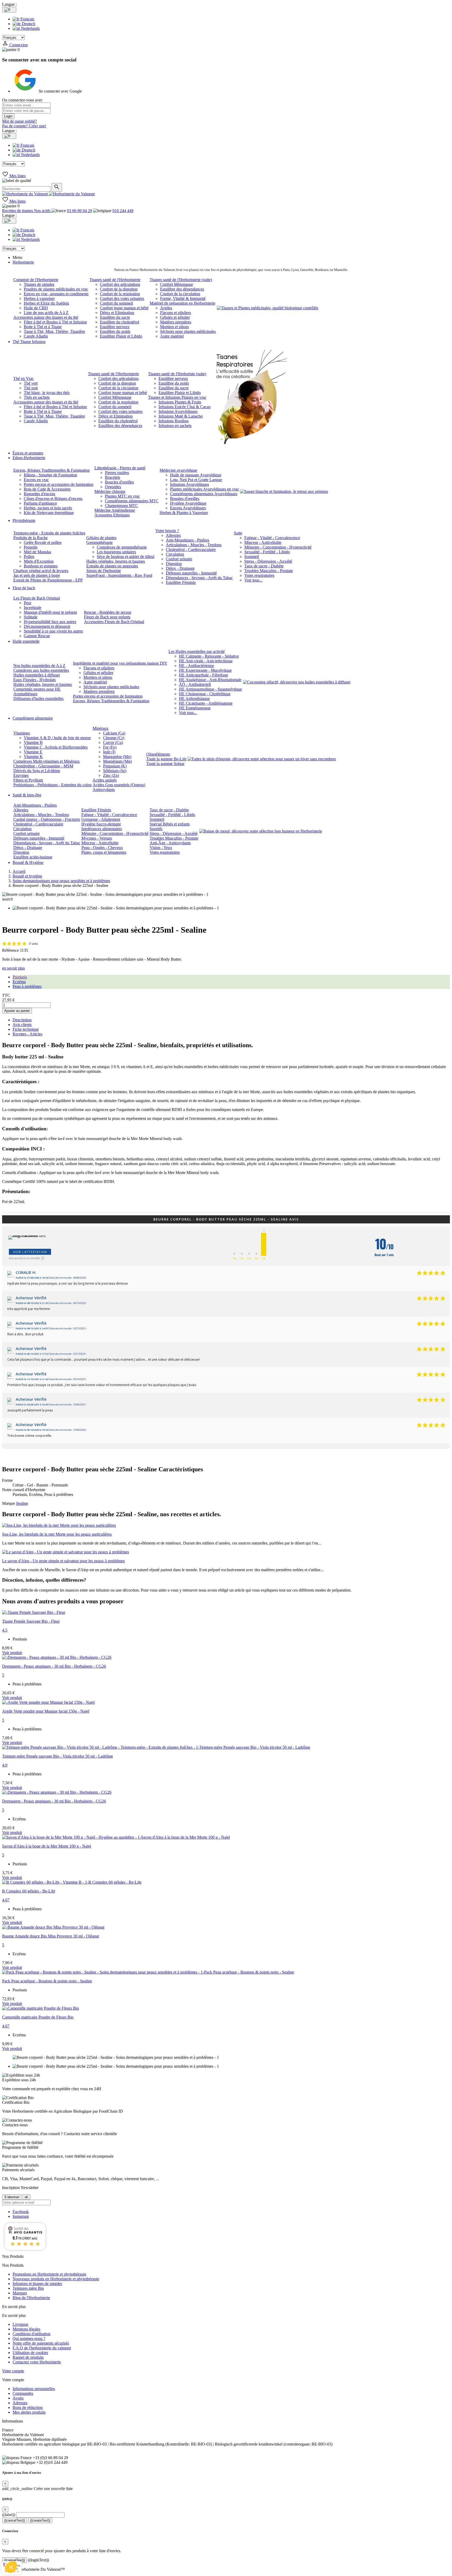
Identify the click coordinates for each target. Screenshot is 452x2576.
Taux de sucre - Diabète (264, 566)
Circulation (175, 554)
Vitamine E (33, 752)
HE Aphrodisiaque (194, 699)
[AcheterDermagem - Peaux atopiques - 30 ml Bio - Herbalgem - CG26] (57, 1657)
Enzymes (21, 775)
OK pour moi (88, 2550)
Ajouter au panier (17, 1011)
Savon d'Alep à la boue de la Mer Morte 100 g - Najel (47, 1846)
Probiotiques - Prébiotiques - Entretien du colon (52, 785)
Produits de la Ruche (30, 538)
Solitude (31, 617)
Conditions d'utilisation (32, 2334)
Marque (9, 1503)
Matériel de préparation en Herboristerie (182, 303)
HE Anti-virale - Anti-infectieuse (206, 661)
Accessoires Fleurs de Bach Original (114, 622)
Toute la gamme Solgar (165, 764)
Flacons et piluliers (176, 313)
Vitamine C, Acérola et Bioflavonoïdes (56, 747)
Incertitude (33, 608)
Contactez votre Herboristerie (37, 2362)
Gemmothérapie (100, 542)
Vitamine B (33, 742)
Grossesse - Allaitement (101, 819)
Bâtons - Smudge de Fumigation (50, 475)
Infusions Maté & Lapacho (181, 416)
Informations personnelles (34, 2389)
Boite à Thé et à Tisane (43, 327)
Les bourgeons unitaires (116, 552)
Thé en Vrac (24, 378)
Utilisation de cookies (30, 2353)
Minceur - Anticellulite (263, 542)
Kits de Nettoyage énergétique (49, 513)
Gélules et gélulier (175, 317)
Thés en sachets (37, 397)
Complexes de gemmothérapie (122, 547)
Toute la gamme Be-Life (166, 759)
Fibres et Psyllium (28, 780)
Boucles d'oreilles (119, 482)
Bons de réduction (28, 2407)
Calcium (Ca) (114, 733)
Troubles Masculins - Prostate (269, 571)
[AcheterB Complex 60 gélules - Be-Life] (72, 1882)
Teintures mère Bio (28, 2288)
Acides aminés (105, 780)
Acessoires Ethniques (112, 515)
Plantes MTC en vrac (122, 496)
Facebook (21, 2212)
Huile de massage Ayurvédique (196, 475)
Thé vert (31, 383)
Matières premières (176, 322)
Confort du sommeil (116, 303)
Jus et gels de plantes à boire (37, 575)
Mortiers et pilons (174, 327)
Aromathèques (25, 694)
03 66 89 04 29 (80, 211)
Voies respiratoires (259, 575)
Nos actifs (43, 211)
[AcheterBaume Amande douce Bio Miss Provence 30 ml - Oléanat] (53, 1927)
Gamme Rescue (37, 636)
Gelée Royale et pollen (43, 542)
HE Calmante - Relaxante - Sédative (209, 656)
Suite (238, 533)
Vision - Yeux (161, 848)
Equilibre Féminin (181, 582)
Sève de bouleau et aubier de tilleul (126, 557)
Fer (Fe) (110, 747)
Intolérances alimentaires (102, 829)
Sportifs (156, 829)
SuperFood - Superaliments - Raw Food (119, 575)
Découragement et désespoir (47, 626)
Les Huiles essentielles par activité (197, 651)
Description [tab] (22, 1020)
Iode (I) (109, 752)
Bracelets (112, 477)
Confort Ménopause (177, 284)
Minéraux (101, 728)
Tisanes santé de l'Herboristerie (115, 280)
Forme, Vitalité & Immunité (183, 298)
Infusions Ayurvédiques (178, 411)
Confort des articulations (120, 284)
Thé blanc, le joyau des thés (47, 393)
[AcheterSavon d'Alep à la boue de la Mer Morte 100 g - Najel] (116, 1837)
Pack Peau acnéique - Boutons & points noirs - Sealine (47, 1981)
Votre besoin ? (167, 531)
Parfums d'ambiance (40, 503)
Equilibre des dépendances (182, 289)
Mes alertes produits (29, 2412)
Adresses (20, 2403)
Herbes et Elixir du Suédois (46, 303)
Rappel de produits (28, 2357)
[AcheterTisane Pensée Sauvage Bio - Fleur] (34, 1612)
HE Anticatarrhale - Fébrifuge (204, 675)
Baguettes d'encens (39, 494)
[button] (11, 2567)
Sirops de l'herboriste (104, 571)
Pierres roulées (117, 473)
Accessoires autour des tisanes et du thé (46, 317)
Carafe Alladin (36, 336)
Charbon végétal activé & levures (41, 571)
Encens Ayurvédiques (188, 508)
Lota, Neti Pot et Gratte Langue (196, 480)
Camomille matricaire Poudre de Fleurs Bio (38, 2017)
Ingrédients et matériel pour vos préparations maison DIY (120, 663)
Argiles (166, 308)
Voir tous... (253, 580)
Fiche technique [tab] (26, 1029)
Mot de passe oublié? (19, 121)
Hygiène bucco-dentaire (101, 824)
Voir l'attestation (30, 1252)
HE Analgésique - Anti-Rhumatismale (210, 680)
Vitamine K (33, 757)
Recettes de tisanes (18, 211)
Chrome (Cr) (114, 738)
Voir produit (12, 1653)
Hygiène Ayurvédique (188, 503)
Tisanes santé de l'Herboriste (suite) (177, 374)
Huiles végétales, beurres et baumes (116, 561)
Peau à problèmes (27, 986)
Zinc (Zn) (111, 775)
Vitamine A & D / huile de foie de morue (57, 738)
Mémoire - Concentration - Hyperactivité (278, 547)
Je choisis (33, 2550)
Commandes (23, 2393)
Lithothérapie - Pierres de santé (120, 468)
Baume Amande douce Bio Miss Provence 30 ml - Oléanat (50, 1936)
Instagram (21, 2216)
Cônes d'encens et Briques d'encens (53, 498)
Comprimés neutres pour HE (37, 689)
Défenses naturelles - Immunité (191, 573)
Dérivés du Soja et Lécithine (37, 771)
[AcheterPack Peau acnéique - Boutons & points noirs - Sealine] (148, 1972)
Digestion (174, 564)
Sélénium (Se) (115, 771)
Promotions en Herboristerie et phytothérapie (49, 2274)
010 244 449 (123, 211)
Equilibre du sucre (115, 317)
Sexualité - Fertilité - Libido (267, 552)
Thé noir (31, 388)
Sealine (22, 1503)
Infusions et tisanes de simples (37, 2284)
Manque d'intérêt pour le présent (50, 612)
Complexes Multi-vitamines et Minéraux (47, 761)
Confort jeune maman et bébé (124, 308)
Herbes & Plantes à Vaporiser (184, 513)
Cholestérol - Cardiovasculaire (191, 549)
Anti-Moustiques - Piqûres (188, 540)
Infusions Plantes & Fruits (180, 402)
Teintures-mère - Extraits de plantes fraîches (49, 533)
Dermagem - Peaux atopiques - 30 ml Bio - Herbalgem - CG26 (54, 1666)
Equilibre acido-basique (33, 857)
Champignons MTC (122, 506)
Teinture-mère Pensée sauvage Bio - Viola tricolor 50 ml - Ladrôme (58, 1756)
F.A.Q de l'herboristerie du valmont (42, 2348)
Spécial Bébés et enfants (170, 824)
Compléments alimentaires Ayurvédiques (204, 494)
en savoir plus (13, 968)
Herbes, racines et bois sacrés (48, 508)
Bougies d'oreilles (185, 498)
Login (8, 116)
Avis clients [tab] (22, 1025)
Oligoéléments (158, 754)
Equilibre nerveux (115, 327)
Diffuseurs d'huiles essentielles (38, 699)
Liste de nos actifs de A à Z (46, 313)
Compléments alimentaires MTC (132, 501)
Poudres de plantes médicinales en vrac (56, 289)
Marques (20, 2293)
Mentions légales (26, 2329)
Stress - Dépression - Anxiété (268, 561)
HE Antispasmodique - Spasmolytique (210, 689)
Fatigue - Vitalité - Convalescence (272, 538)
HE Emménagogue (195, 708)
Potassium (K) (115, 766)
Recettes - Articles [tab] (27, 1034)
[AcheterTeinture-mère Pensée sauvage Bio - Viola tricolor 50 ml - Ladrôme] (156, 1747)
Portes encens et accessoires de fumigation (59, 484)
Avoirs (18, 2398)
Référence (11, 950)
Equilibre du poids (115, 331)
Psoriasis (20, 977)
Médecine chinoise (110, 491)
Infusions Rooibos (174, 421)
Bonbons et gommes (41, 566)
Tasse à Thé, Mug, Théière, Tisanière (54, 331)
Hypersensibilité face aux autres (50, 622)
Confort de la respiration (120, 294)
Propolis (31, 547)
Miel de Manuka (37, 552)
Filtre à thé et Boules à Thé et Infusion (55, 322)
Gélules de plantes (101, 538)
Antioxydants (104, 790)
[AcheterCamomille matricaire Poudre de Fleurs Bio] (41, 2008)
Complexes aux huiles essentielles (41, 670)
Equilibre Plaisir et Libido (121, 336)
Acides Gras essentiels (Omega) (119, 785)
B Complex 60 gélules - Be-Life (29, 1891)
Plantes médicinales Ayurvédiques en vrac (205, 489)
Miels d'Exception (39, 561)
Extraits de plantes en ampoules (112, 566)
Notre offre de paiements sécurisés (41, 2343)
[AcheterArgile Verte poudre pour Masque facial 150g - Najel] (48, 1702)
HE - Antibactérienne (196, 666)
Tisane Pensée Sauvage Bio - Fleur (31, 1621)
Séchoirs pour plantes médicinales (188, 331)
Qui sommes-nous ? (29, 2338)
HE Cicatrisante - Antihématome (206, 703)
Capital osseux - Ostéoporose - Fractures (47, 819)
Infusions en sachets (175, 426)
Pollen (29, 557)
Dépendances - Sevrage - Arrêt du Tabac (199, 578)
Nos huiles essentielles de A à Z (39, 666)
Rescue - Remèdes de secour (108, 612)
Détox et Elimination (117, 313)
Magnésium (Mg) (117, 761)
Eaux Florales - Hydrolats (35, 680)
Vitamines (22, 733)
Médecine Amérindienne (115, 510)
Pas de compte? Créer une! (24, 126)
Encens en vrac (36, 480)
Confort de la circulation (180, 294)
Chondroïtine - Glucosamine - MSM (43, 766)
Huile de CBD (36, 308)
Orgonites (113, 487)
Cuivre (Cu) (113, 742)
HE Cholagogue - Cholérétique (205, 694)
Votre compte (13, 2371)
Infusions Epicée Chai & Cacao (185, 407)
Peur (28, 603)
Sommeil (252, 557)
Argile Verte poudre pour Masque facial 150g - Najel (46, 1711)
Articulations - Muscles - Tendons (194, 545)
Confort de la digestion (119, 289)
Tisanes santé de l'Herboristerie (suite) (181, 280)
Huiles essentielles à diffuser (37, 675)
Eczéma (19, 982)
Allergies (173, 535)
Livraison (20, 2324)
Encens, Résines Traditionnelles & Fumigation (52, 470)
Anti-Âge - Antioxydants (170, 843)
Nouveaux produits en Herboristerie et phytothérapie (56, 2279)
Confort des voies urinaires (122, 298)
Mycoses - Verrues (97, 838)
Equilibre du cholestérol (120, 322)
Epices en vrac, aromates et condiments (56, 294)
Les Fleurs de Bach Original (37, 598)
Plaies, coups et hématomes (104, 852)
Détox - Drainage (180, 568)
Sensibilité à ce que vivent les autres (53, 631)
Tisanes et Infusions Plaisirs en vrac (177, 397)
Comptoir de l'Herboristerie (36, 280)
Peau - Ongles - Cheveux (102, 848)
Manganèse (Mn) (117, 757)
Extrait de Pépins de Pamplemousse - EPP (48, 580)
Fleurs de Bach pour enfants (107, 617)
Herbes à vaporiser (39, 298)
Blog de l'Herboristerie (31, 2298)
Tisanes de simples (39, 284)
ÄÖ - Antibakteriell (195, 684)
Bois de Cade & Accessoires (47, 489)
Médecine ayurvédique (178, 470)
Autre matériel (172, 336)
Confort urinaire (179, 559)
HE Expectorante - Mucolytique (205, 670)
